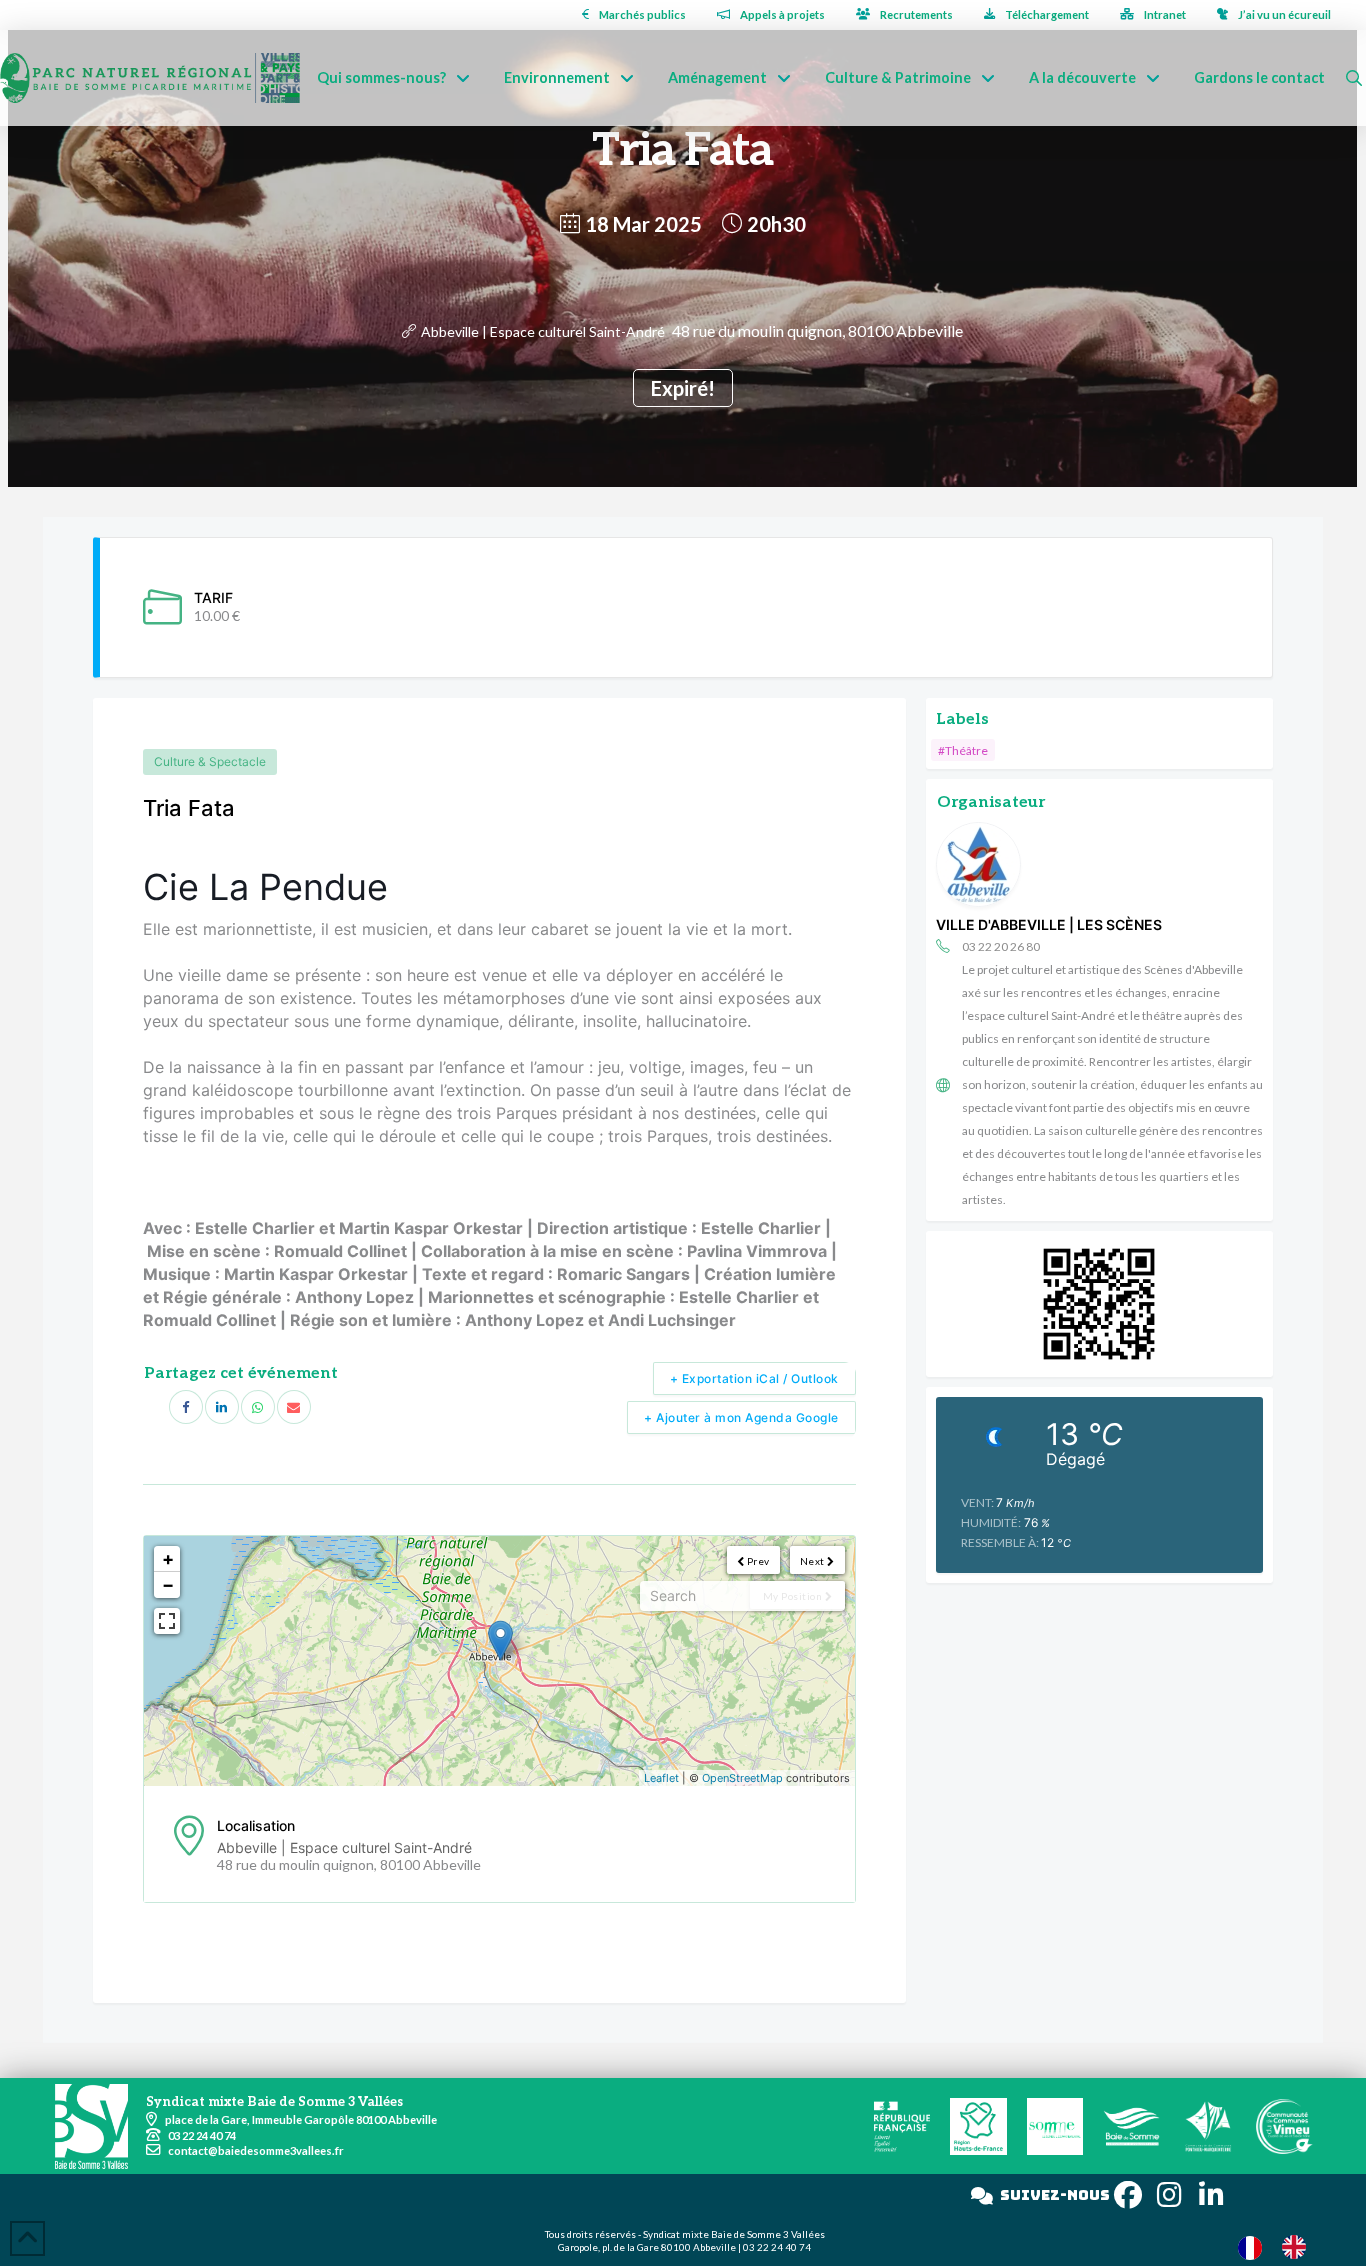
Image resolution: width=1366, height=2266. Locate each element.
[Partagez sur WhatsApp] (258, 1407)
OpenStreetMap (742, 1778)
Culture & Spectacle (210, 761)
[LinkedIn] (222, 1407)
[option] (1299, 2247)
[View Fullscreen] (167, 1621)
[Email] (294, 1407)
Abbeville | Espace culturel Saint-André (543, 331)
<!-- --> (497, 1661)
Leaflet (661, 1778)
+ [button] (168, 1558)
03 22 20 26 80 (1001, 946)
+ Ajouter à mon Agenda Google (741, 1417)
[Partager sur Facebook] (186, 1407)
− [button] (168, 1584)
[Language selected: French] (1282, 2246)
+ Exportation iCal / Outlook (754, 1378)
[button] (1354, 78)
